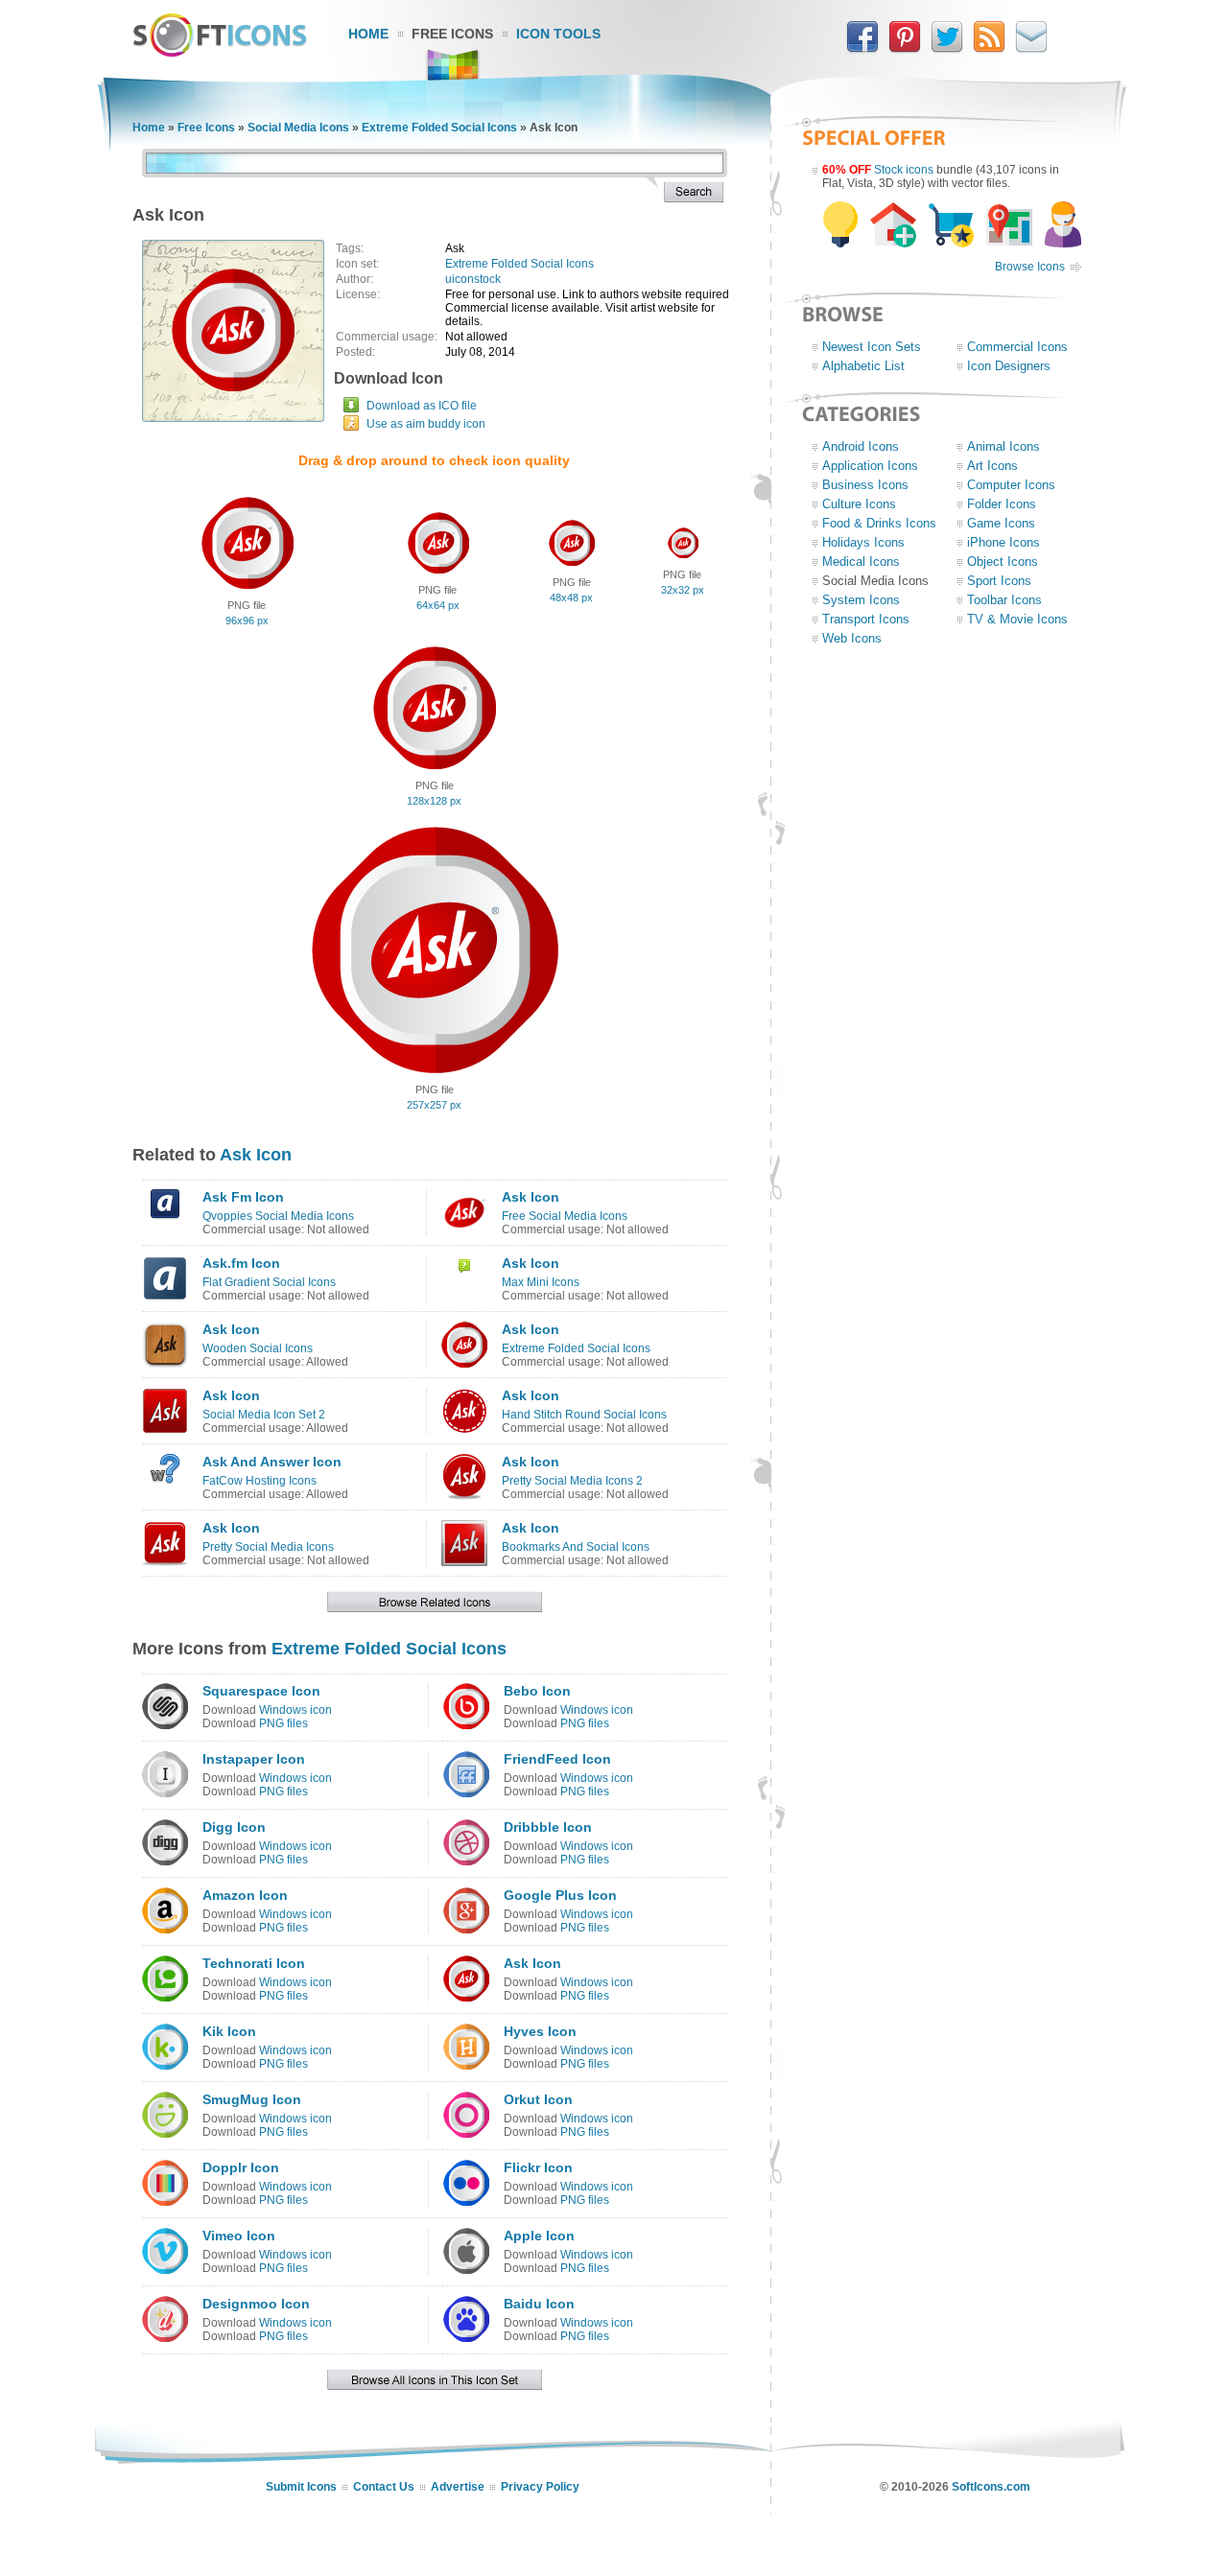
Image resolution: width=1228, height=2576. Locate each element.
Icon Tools (558, 34)
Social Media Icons (298, 128)
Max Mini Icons (541, 1282)
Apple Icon (539, 2236)
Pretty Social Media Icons (268, 1547)
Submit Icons (301, 2487)
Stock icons (904, 170)
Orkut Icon (538, 2099)
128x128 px (434, 801)
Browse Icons (1030, 267)
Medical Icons (861, 562)
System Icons (861, 600)
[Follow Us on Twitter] (947, 49)
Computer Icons (1011, 485)
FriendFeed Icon (557, 1759)
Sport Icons (999, 581)
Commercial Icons (1017, 347)
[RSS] (989, 49)
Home (368, 34)
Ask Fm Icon (243, 1197)
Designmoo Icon (256, 2304)
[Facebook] (862, 49)
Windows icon (295, 1710)
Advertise (458, 2487)
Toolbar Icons (1004, 600)
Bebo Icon (537, 1691)
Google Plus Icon (560, 1895)
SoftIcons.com (991, 2487)
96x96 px (247, 621)
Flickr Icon (538, 2167)
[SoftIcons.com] (220, 53)
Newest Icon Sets (872, 347)
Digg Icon (234, 1827)
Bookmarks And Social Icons (576, 1547)
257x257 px (434, 1105)
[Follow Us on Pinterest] (905, 49)
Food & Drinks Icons (879, 523)
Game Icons (1001, 523)
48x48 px (571, 597)
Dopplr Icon (241, 2167)
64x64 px (438, 605)
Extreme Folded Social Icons (439, 128)
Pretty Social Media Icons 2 (572, 1481)
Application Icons (870, 466)
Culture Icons (859, 504)
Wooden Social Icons (258, 1348)
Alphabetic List (863, 366)
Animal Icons (1004, 446)
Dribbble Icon (548, 1827)
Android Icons (861, 446)
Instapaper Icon (254, 1759)
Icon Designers (1009, 366)
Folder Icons (1002, 504)
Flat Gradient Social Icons (269, 1282)
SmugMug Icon (252, 2099)
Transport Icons (866, 619)
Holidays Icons (863, 542)
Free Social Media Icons (565, 1216)
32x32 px (683, 590)
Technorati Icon (254, 1963)
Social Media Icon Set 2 (264, 1415)
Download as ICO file (422, 406)
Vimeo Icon (239, 2236)
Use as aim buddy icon (426, 424)
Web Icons (852, 638)
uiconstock (473, 279)
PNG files (283, 1723)
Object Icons (1003, 562)
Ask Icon (256, 1155)
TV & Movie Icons (1017, 619)
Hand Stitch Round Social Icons (584, 1415)
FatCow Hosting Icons (260, 1481)
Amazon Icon (245, 1895)
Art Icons (992, 466)
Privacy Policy (540, 2487)
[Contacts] (1031, 49)
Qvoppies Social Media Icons (278, 1216)
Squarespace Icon (261, 1691)
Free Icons (452, 34)
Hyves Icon (540, 2031)
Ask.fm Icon (241, 1263)
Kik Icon (229, 2031)
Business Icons (865, 485)
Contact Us (384, 2487)
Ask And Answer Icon (272, 1462)
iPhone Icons (1004, 542)
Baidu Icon (539, 2304)
